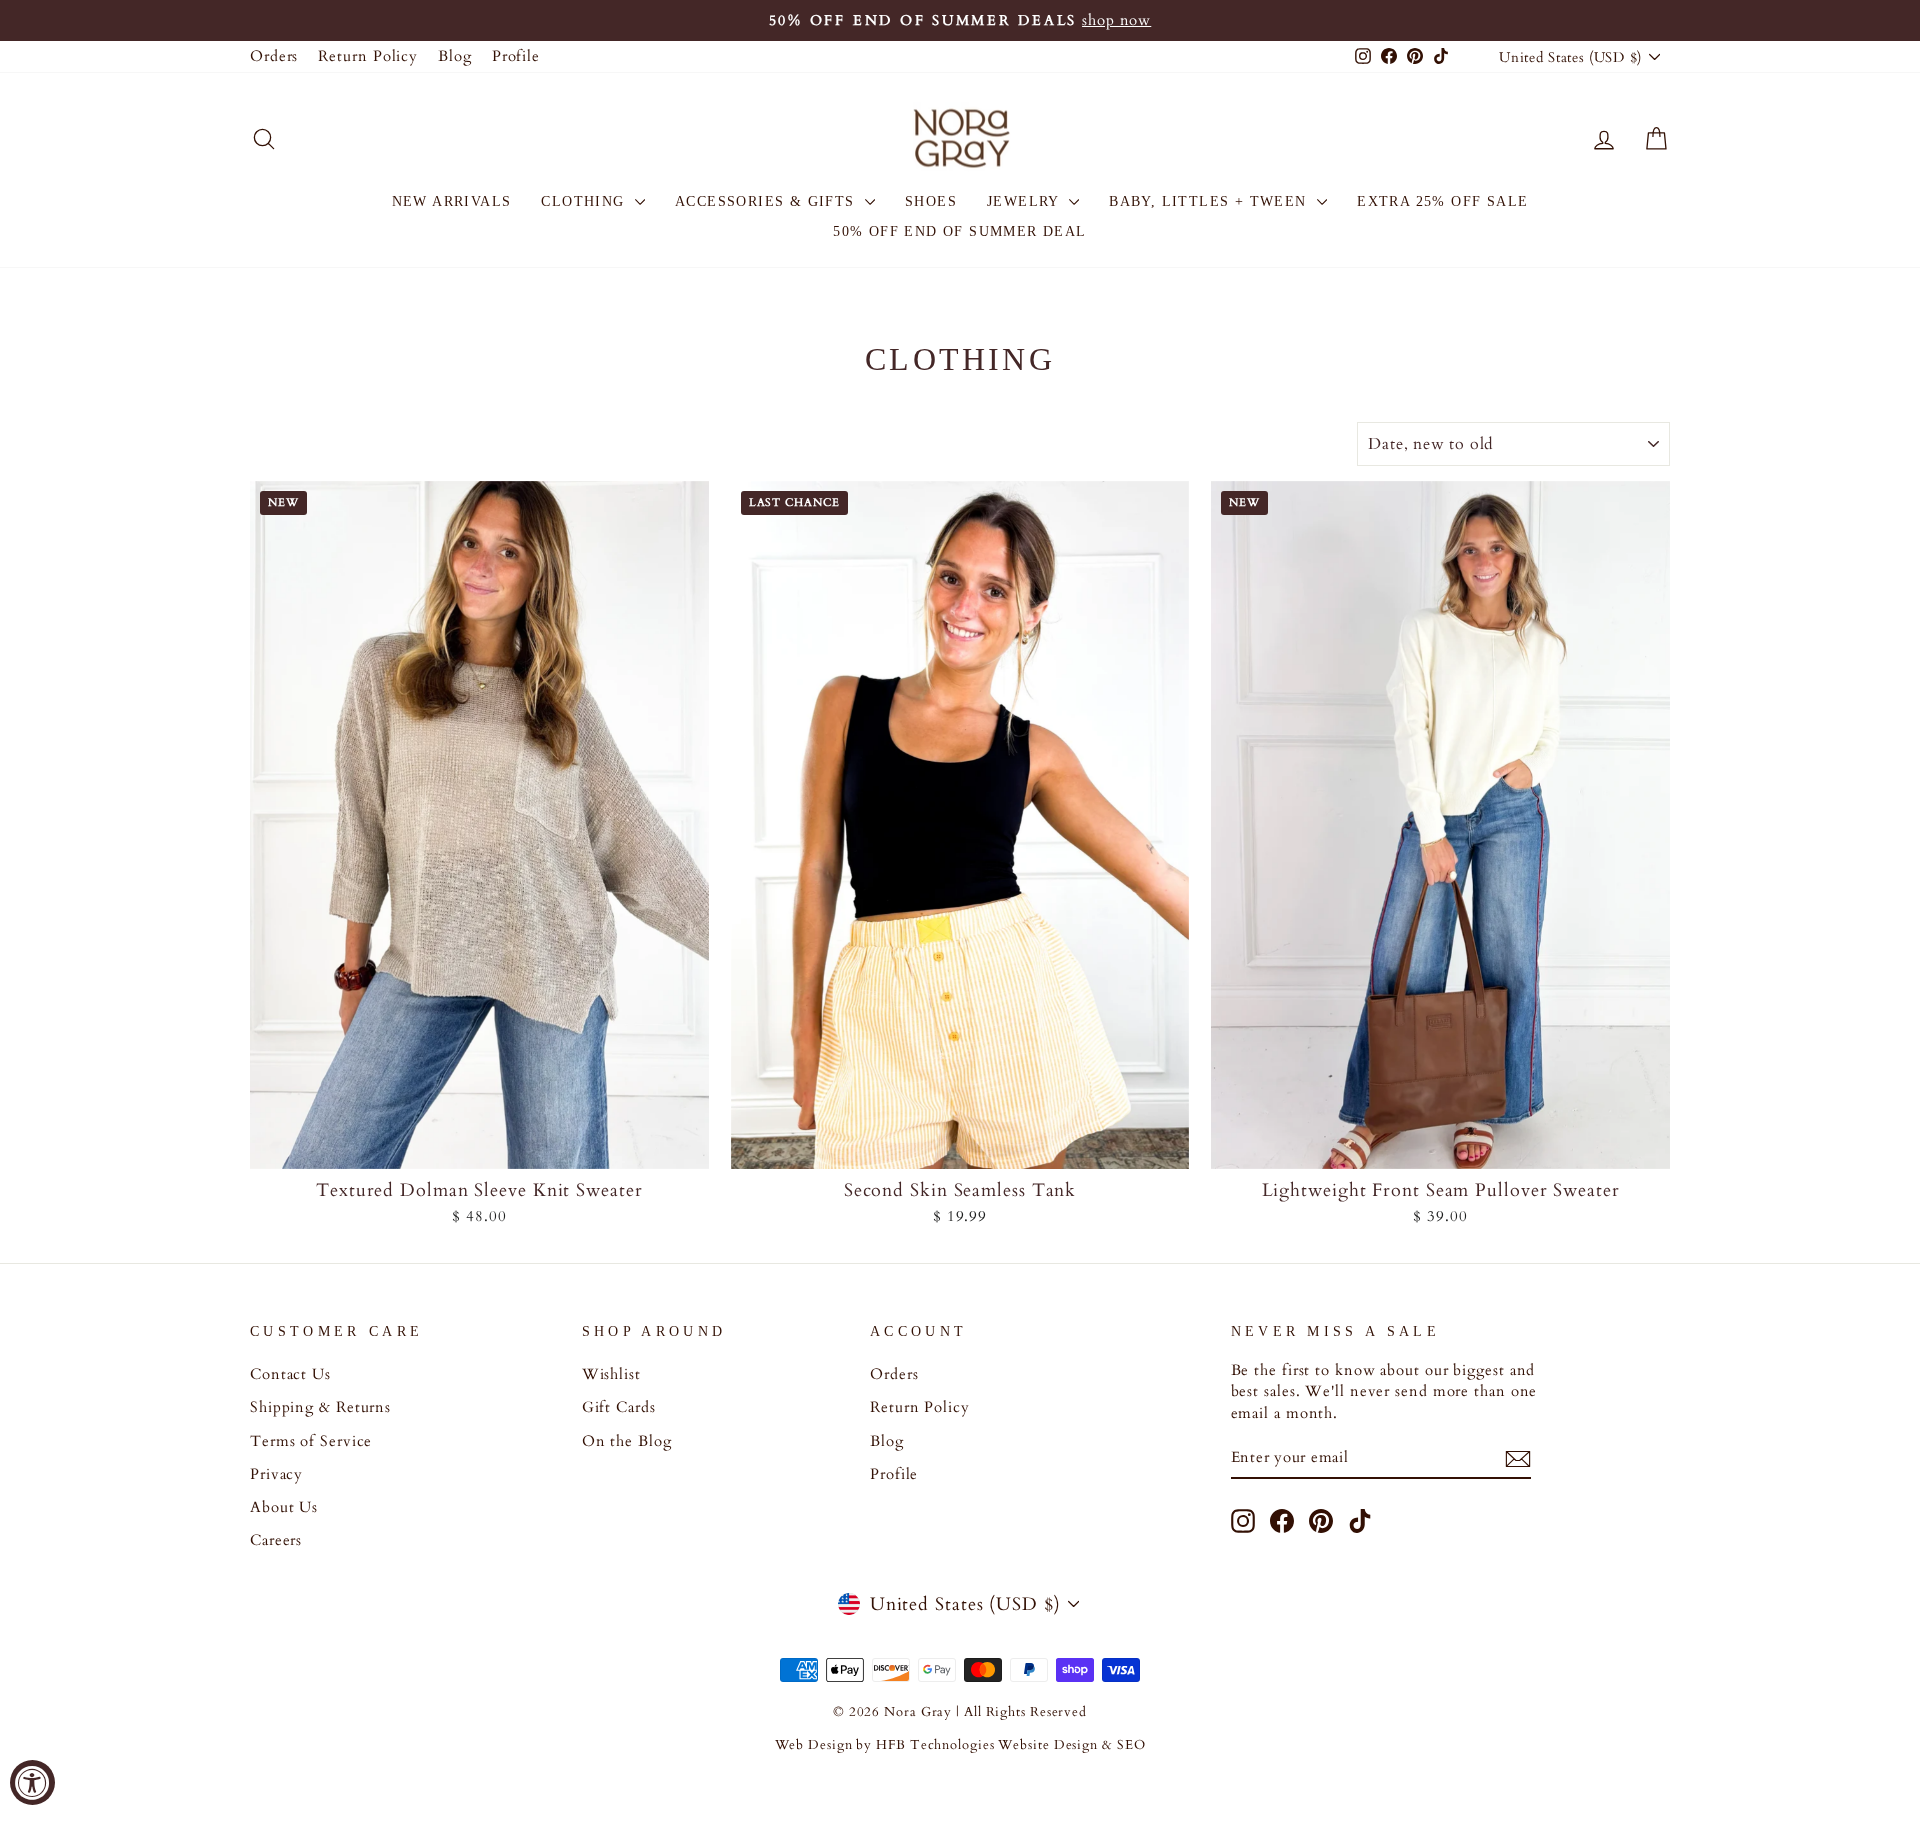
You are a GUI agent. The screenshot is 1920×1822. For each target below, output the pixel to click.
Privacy (276, 1474)
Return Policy (368, 56)
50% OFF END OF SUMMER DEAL (959, 231)
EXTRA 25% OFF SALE (1442, 201)
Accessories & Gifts (767, 201)
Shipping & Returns (320, 1407)
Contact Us (290, 1374)
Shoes (931, 201)
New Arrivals (452, 201)
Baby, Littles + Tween (1210, 201)
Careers (276, 1540)
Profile (516, 56)
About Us (284, 1507)
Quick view (479, 1146)
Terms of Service (311, 1441)
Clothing (585, 201)
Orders (274, 56)
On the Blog (627, 1441)
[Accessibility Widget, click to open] (32, 1782)
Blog (455, 56)
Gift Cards (619, 1407)
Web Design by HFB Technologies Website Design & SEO (960, 1745)
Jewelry (1025, 201)
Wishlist (611, 1374)
